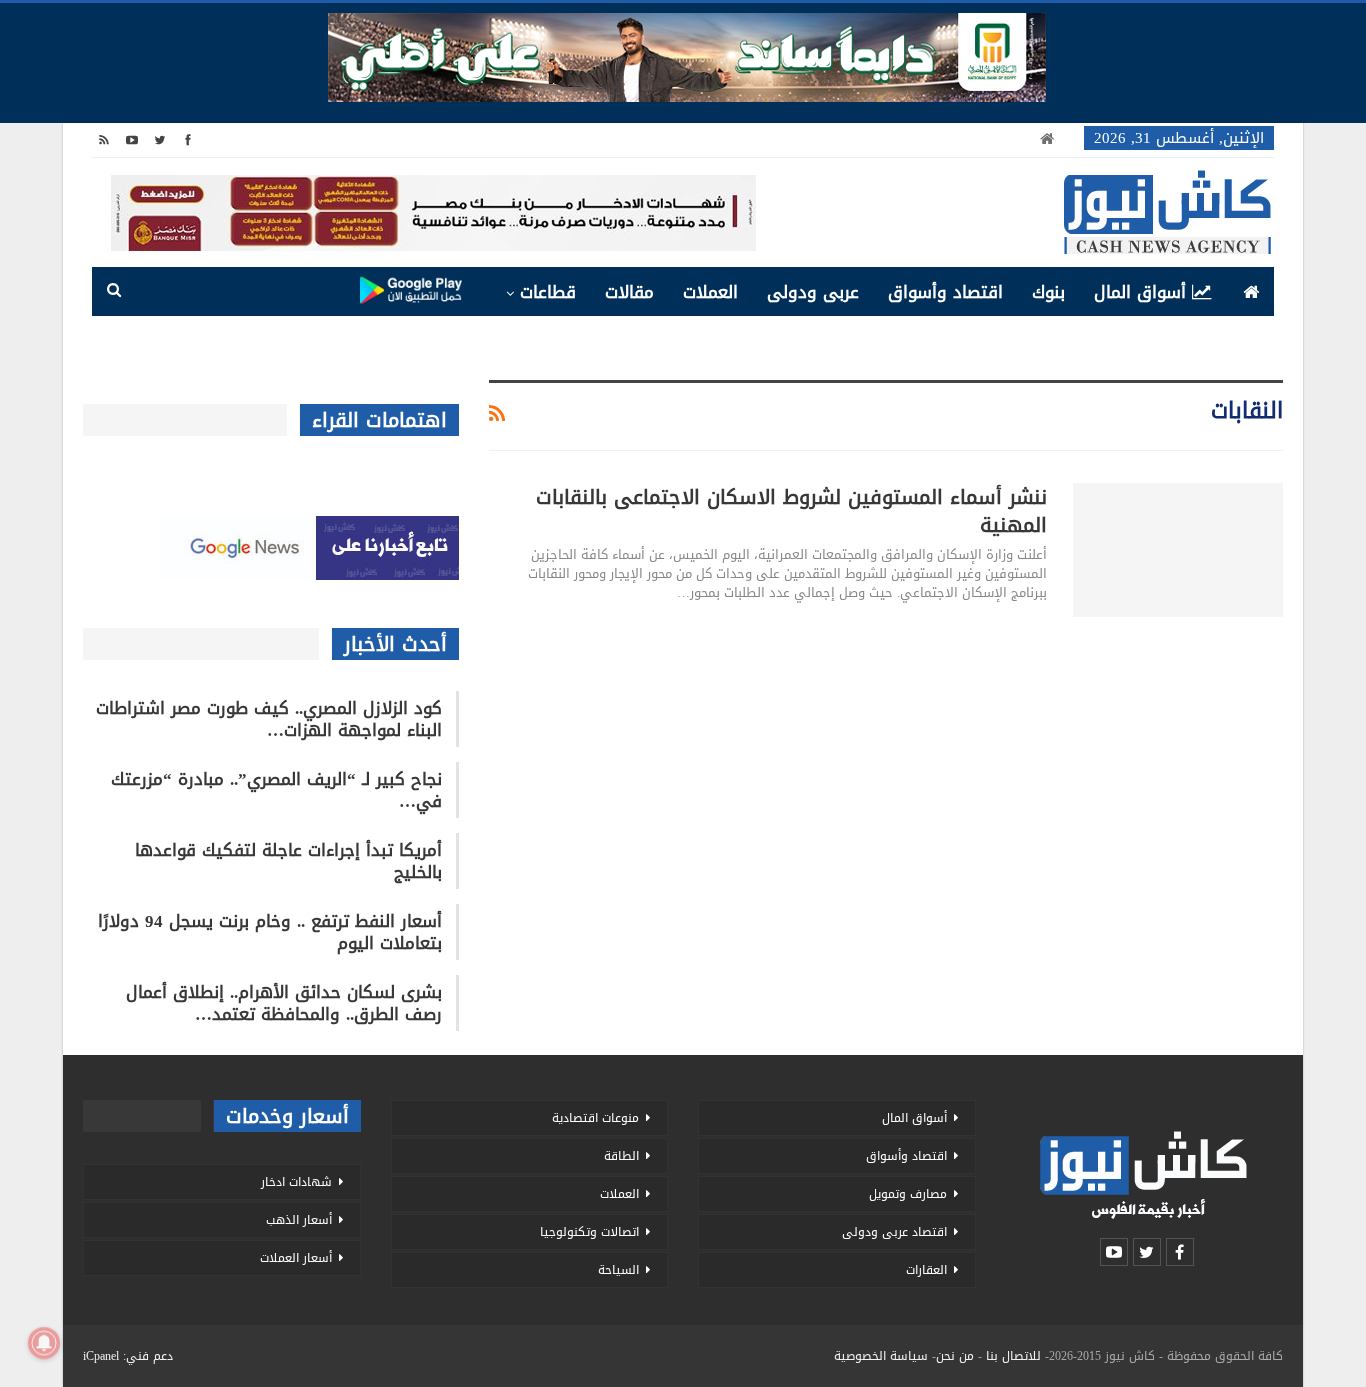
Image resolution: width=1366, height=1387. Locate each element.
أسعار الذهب (299, 1220)
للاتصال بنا (1013, 1356)
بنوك (1048, 292)
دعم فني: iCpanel (128, 1356)
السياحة (618, 1270)
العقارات (926, 1270)
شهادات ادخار (296, 1182)
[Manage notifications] (44, 1343)
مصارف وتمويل (908, 1194)
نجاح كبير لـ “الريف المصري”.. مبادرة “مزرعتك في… (276, 790)
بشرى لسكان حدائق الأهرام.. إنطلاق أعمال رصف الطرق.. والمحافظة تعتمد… (284, 1003)
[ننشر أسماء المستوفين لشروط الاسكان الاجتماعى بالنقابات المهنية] (1178, 550)
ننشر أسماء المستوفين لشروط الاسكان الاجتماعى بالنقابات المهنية (791, 511)
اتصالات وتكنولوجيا (589, 1232)
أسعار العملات (296, 1258)
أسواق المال (1140, 292)
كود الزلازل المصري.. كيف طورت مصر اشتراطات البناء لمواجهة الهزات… (269, 719)
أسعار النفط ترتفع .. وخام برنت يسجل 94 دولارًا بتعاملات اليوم (270, 932)
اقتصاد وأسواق (945, 292)
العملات (710, 292)
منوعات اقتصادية (595, 1118)
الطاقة (621, 1156)
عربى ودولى (813, 292)
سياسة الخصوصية (881, 1356)
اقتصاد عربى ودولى (894, 1232)
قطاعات (548, 292)
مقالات (629, 292)
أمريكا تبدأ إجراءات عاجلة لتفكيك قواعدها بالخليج (288, 861)
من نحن (955, 1356)
